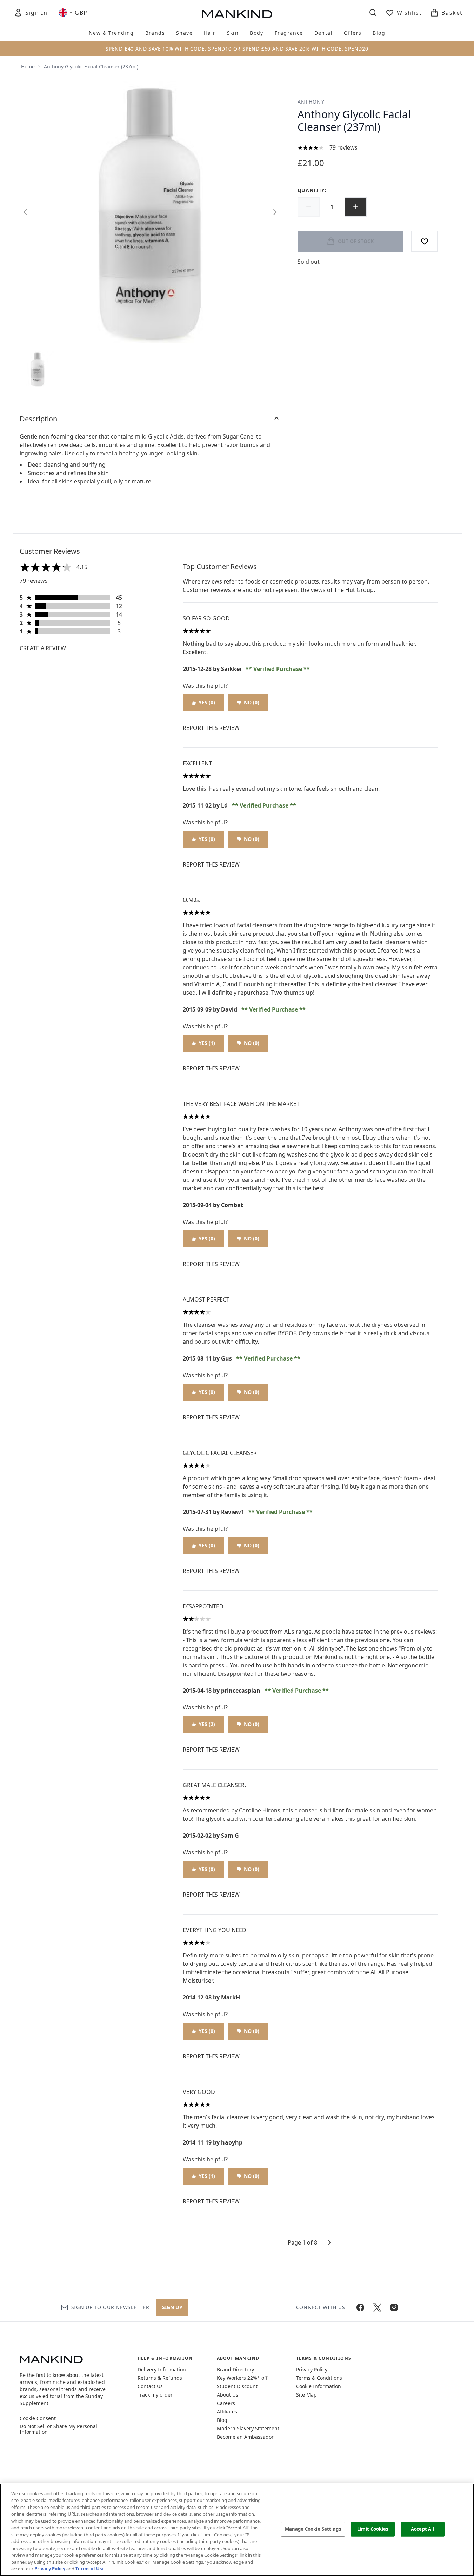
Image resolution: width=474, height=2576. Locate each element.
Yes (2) (207, 1724)
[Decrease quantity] (309, 207)
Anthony (311, 102)
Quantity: (312, 190)
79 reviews (343, 147)
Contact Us (150, 2386)
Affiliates (227, 2412)
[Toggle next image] (275, 212)
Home (28, 67)
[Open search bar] (373, 13)
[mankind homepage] (237, 14)
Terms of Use (90, 2569)
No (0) (252, 702)
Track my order (155, 2395)
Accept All (422, 2529)
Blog (222, 2420)
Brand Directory (235, 2369)
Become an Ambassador (245, 2437)
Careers (226, 2403)
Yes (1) (207, 1043)
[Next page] (329, 2242)
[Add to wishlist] (425, 241)
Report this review (211, 728)
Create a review (43, 648)
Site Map (306, 2395)
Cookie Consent (38, 2418)
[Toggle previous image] (25, 212)
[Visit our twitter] (377, 2307)
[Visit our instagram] (394, 2307)
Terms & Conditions (319, 2378)
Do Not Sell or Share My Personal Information (58, 2429)
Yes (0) (207, 702)
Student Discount (237, 2386)
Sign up (172, 2307)
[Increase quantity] (356, 207)
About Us (228, 2395)
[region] (237, 2530)
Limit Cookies (373, 2529)
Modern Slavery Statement (248, 2428)
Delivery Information (162, 2369)
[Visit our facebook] (360, 2307)
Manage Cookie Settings (313, 2529)
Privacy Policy (312, 2369)
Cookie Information (319, 2386)
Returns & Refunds (160, 2378)
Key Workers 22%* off (242, 2378)
